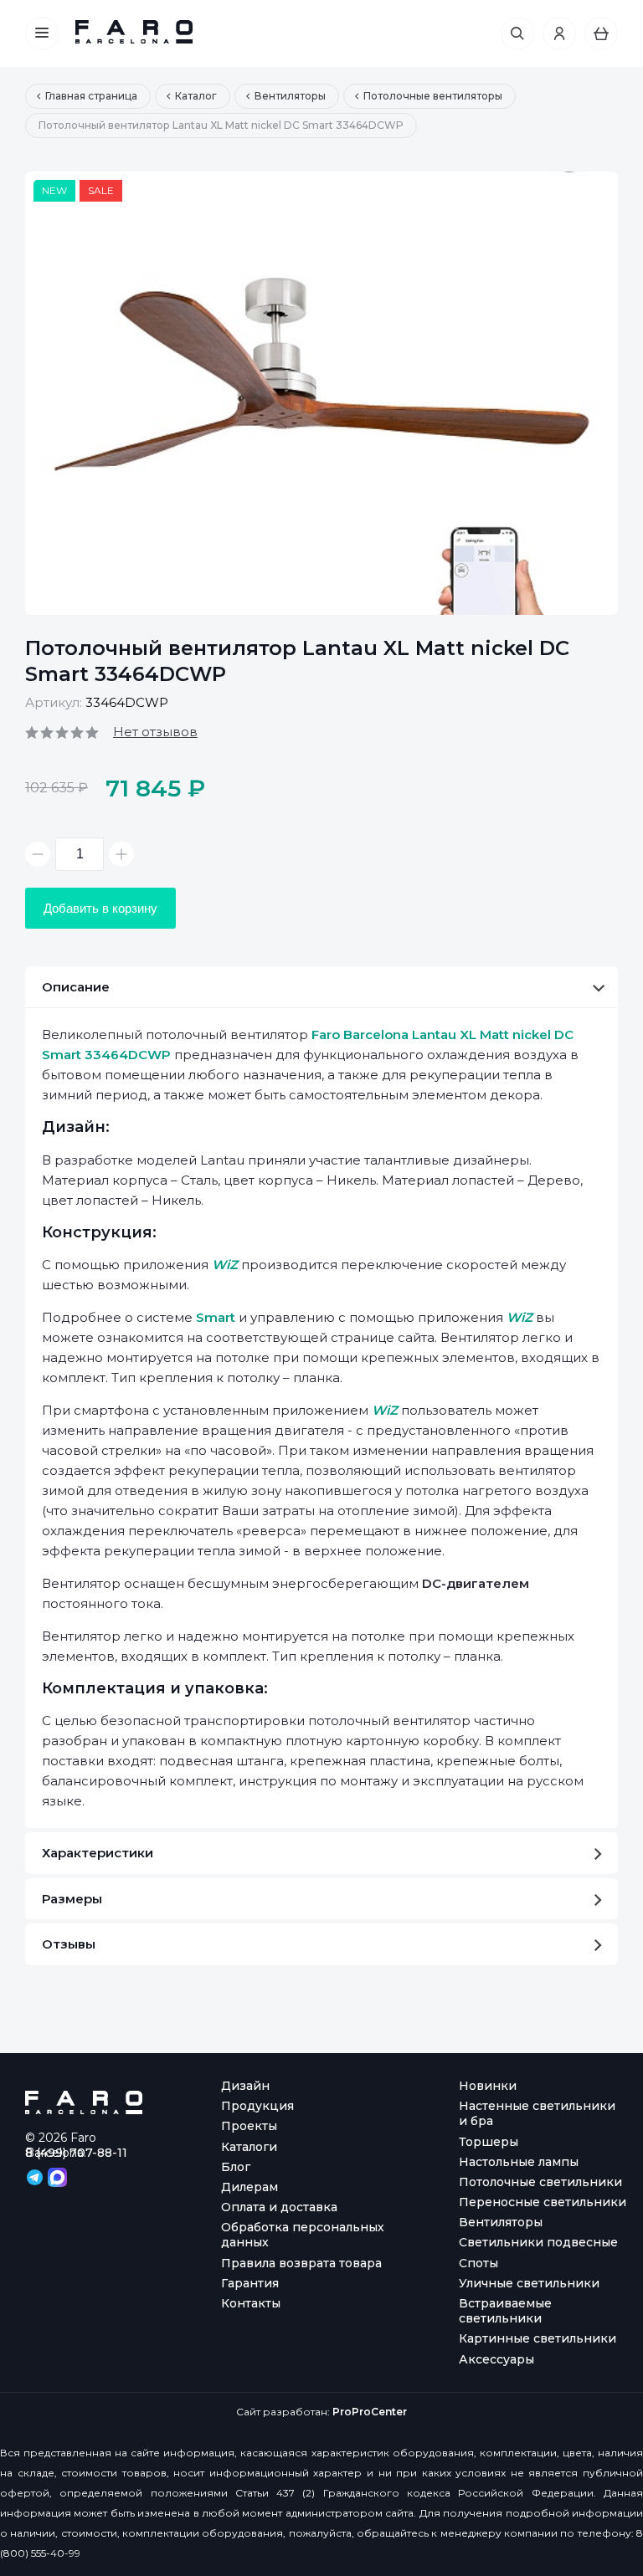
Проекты (249, 2126)
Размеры (72, 1899)
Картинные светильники (538, 2338)
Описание (76, 987)
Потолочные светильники (540, 2182)
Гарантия (250, 2283)
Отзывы (69, 1944)
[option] (321, 393)
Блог (236, 2167)
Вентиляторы (501, 2222)
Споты (478, 2263)
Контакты (251, 2303)
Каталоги (249, 2147)
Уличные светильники (529, 2283)
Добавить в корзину (100, 908)
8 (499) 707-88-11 (76, 2153)
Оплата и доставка (279, 2207)
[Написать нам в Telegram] (36, 2176)
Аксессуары (496, 2359)
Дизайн (245, 2086)
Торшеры (489, 2142)
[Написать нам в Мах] (57, 2176)
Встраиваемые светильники (505, 2311)
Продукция (257, 2106)
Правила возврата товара (301, 2263)
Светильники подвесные (538, 2242)
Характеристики (98, 1853)
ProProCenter (370, 2412)
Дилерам (249, 2187)
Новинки (488, 2086)
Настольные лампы (519, 2162)
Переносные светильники (543, 2202)
